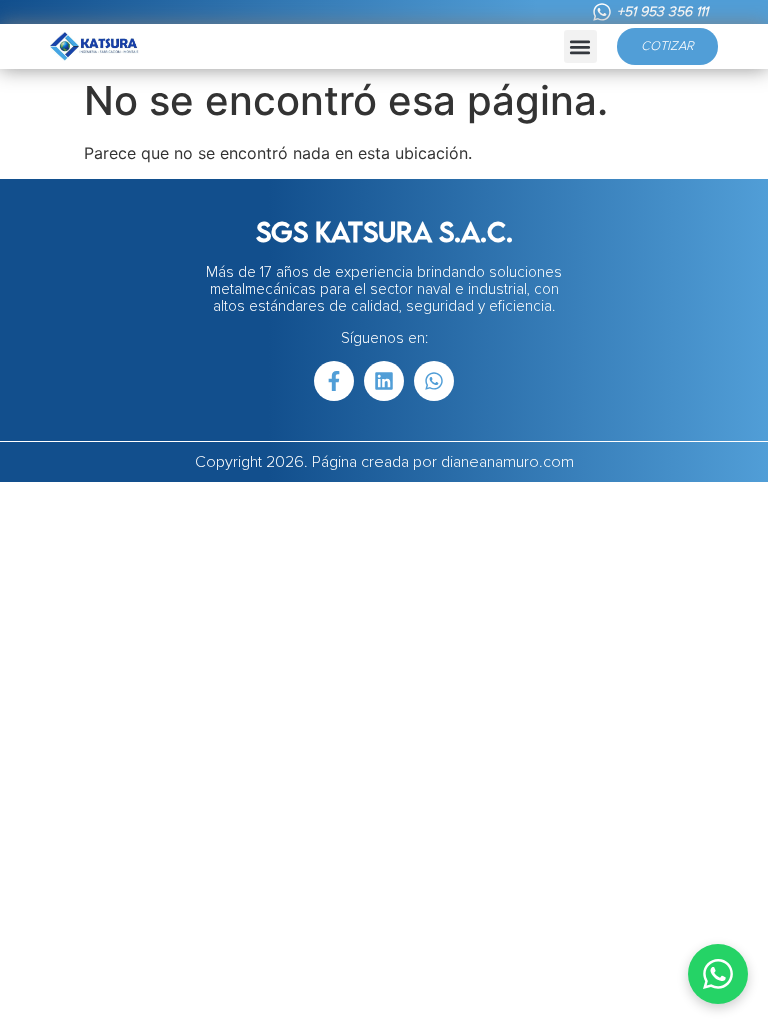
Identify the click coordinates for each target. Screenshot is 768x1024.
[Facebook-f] (334, 381)
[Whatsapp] (434, 381)
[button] (580, 46)
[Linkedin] (384, 381)
